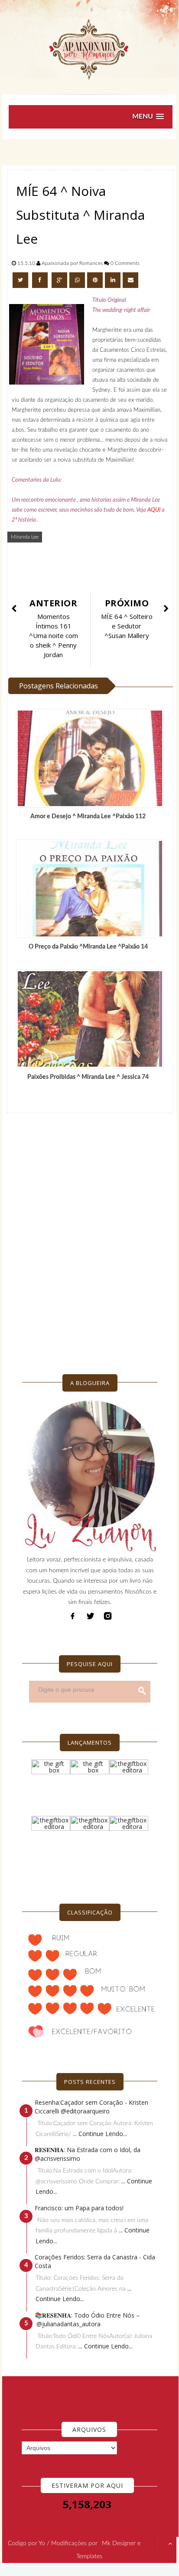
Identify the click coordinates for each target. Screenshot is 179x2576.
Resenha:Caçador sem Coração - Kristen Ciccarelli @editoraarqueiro (91, 2107)
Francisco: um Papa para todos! (79, 2208)
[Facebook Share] (41, 280)
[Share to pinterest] (95, 280)
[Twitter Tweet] (21, 280)
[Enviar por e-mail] (130, 280)
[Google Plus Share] (59, 280)
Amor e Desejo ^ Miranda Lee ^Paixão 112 (88, 817)
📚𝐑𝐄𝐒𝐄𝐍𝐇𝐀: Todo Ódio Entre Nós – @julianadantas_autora (87, 2320)
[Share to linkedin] (113, 280)
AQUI (154, 510)
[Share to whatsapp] (77, 280)
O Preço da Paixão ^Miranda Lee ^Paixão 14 (88, 947)
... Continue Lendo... (100, 2134)
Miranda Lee (25, 537)
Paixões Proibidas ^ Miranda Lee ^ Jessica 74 (88, 1077)
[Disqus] (90, 1237)
